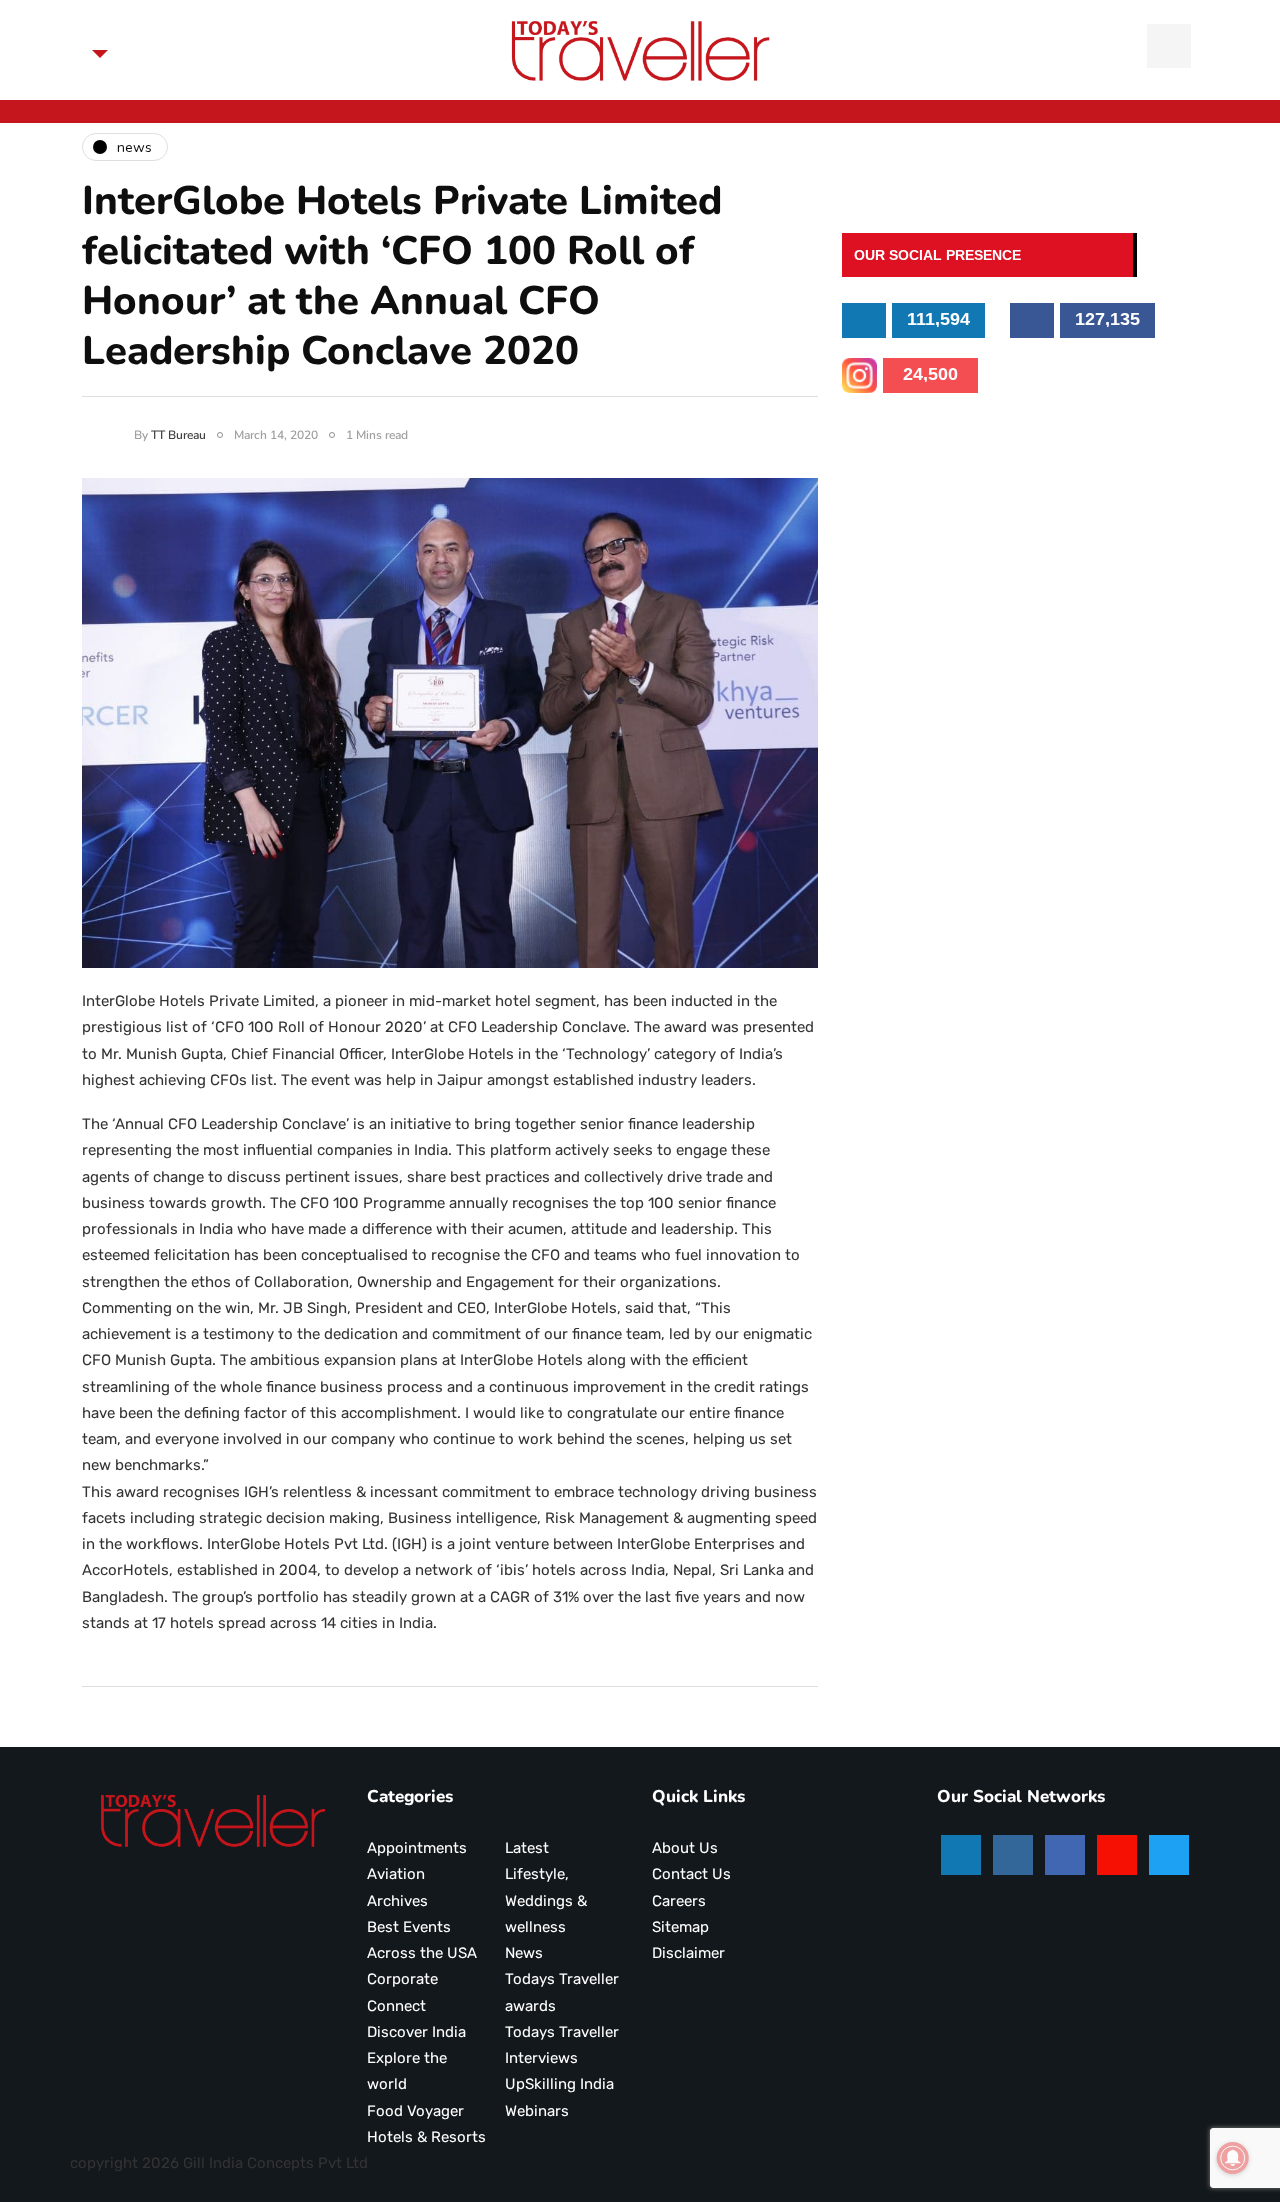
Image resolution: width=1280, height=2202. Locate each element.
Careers (679, 1901)
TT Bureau (178, 435)
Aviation (396, 1874)
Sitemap (680, 1927)
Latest (527, 1848)
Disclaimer (688, 1953)
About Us (685, 1848)
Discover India (416, 2032)
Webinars (537, 2111)
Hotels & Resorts (426, 2137)
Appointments (417, 1848)
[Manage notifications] (1233, 2158)
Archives (397, 1901)
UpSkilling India (559, 2084)
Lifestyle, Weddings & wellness (546, 1900)
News (524, 1953)
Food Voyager (415, 2111)
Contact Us (691, 1874)
